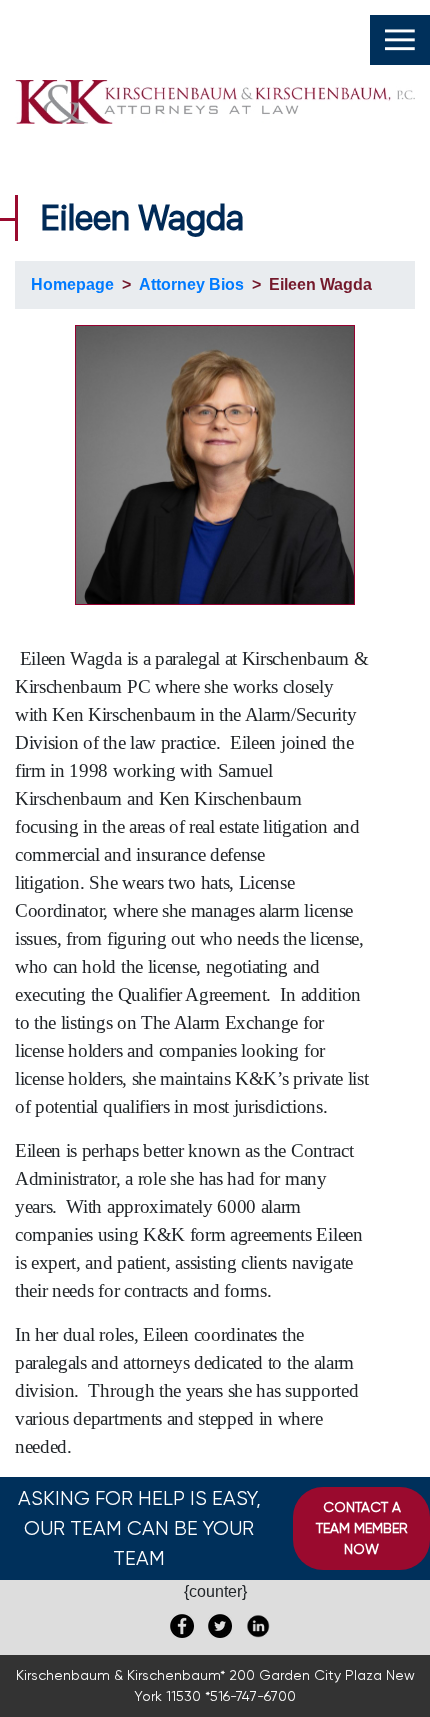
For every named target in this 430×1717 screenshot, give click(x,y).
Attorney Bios (191, 284)
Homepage (72, 284)
